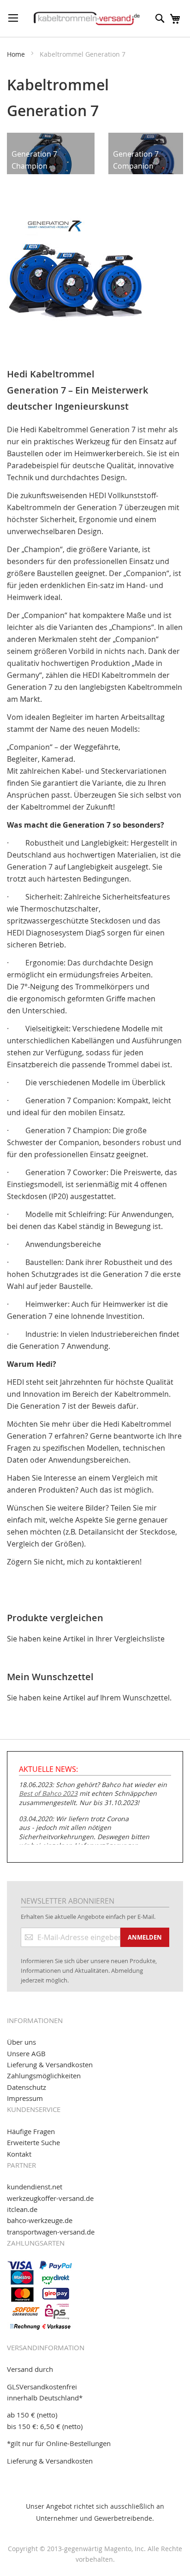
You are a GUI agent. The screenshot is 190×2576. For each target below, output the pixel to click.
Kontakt (19, 2154)
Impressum (25, 2098)
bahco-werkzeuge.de (40, 2220)
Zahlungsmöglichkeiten (44, 2076)
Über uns (21, 2042)
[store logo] (87, 18)
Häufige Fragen (31, 2131)
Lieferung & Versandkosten (50, 2064)
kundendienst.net (35, 2187)
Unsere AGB (26, 2053)
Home (17, 54)
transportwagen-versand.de (51, 2232)
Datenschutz (27, 2087)
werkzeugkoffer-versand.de (50, 2198)
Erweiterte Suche (33, 2142)
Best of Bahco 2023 (48, 1793)
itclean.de (22, 2209)
